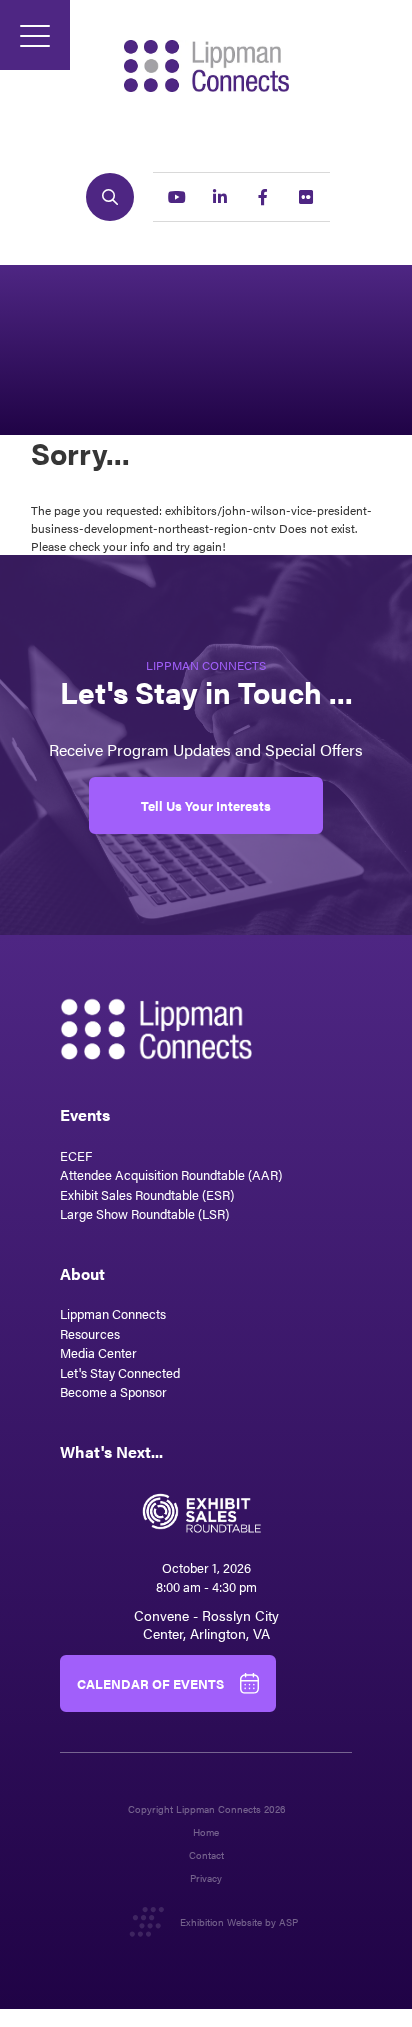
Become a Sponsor (113, 1391)
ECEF (76, 1155)
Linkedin (220, 197)
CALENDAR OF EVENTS (150, 1683)
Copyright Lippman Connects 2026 (206, 1809)
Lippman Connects (113, 1313)
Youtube (177, 197)
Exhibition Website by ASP (239, 1922)
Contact (206, 1855)
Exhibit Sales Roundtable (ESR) (147, 1194)
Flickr (306, 197)
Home (206, 1832)
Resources (90, 1333)
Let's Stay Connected (120, 1372)
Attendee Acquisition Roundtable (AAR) (171, 1174)
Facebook (263, 197)
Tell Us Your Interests (206, 805)
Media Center (98, 1352)
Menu (35, 35)
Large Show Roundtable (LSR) (144, 1213)
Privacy (206, 1878)
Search (110, 197)
